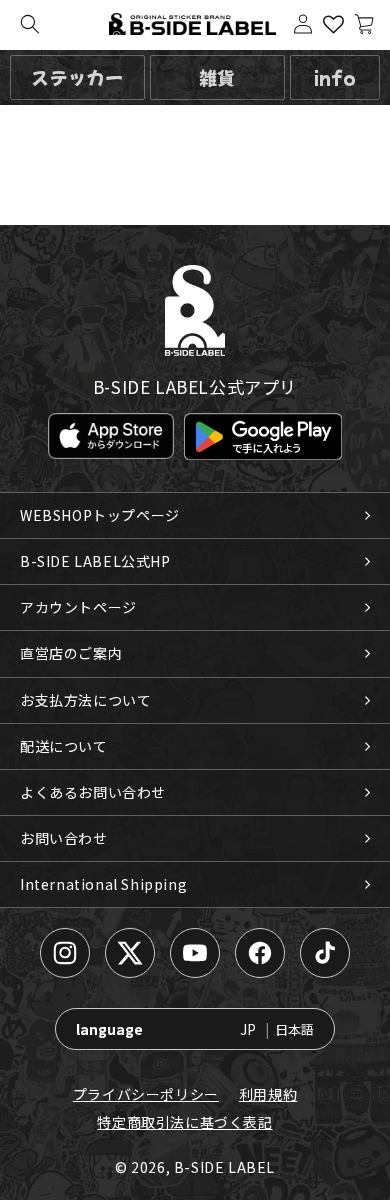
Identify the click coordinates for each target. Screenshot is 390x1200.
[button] (30, 24)
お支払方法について (85, 700)
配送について (64, 746)
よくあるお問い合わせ (93, 792)
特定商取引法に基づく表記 (184, 1122)
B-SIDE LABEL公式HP (95, 561)
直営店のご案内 (71, 653)
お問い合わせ (64, 838)
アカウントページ (78, 607)
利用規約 (268, 1094)
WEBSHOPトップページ (100, 515)
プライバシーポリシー (146, 1094)
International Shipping (103, 884)
